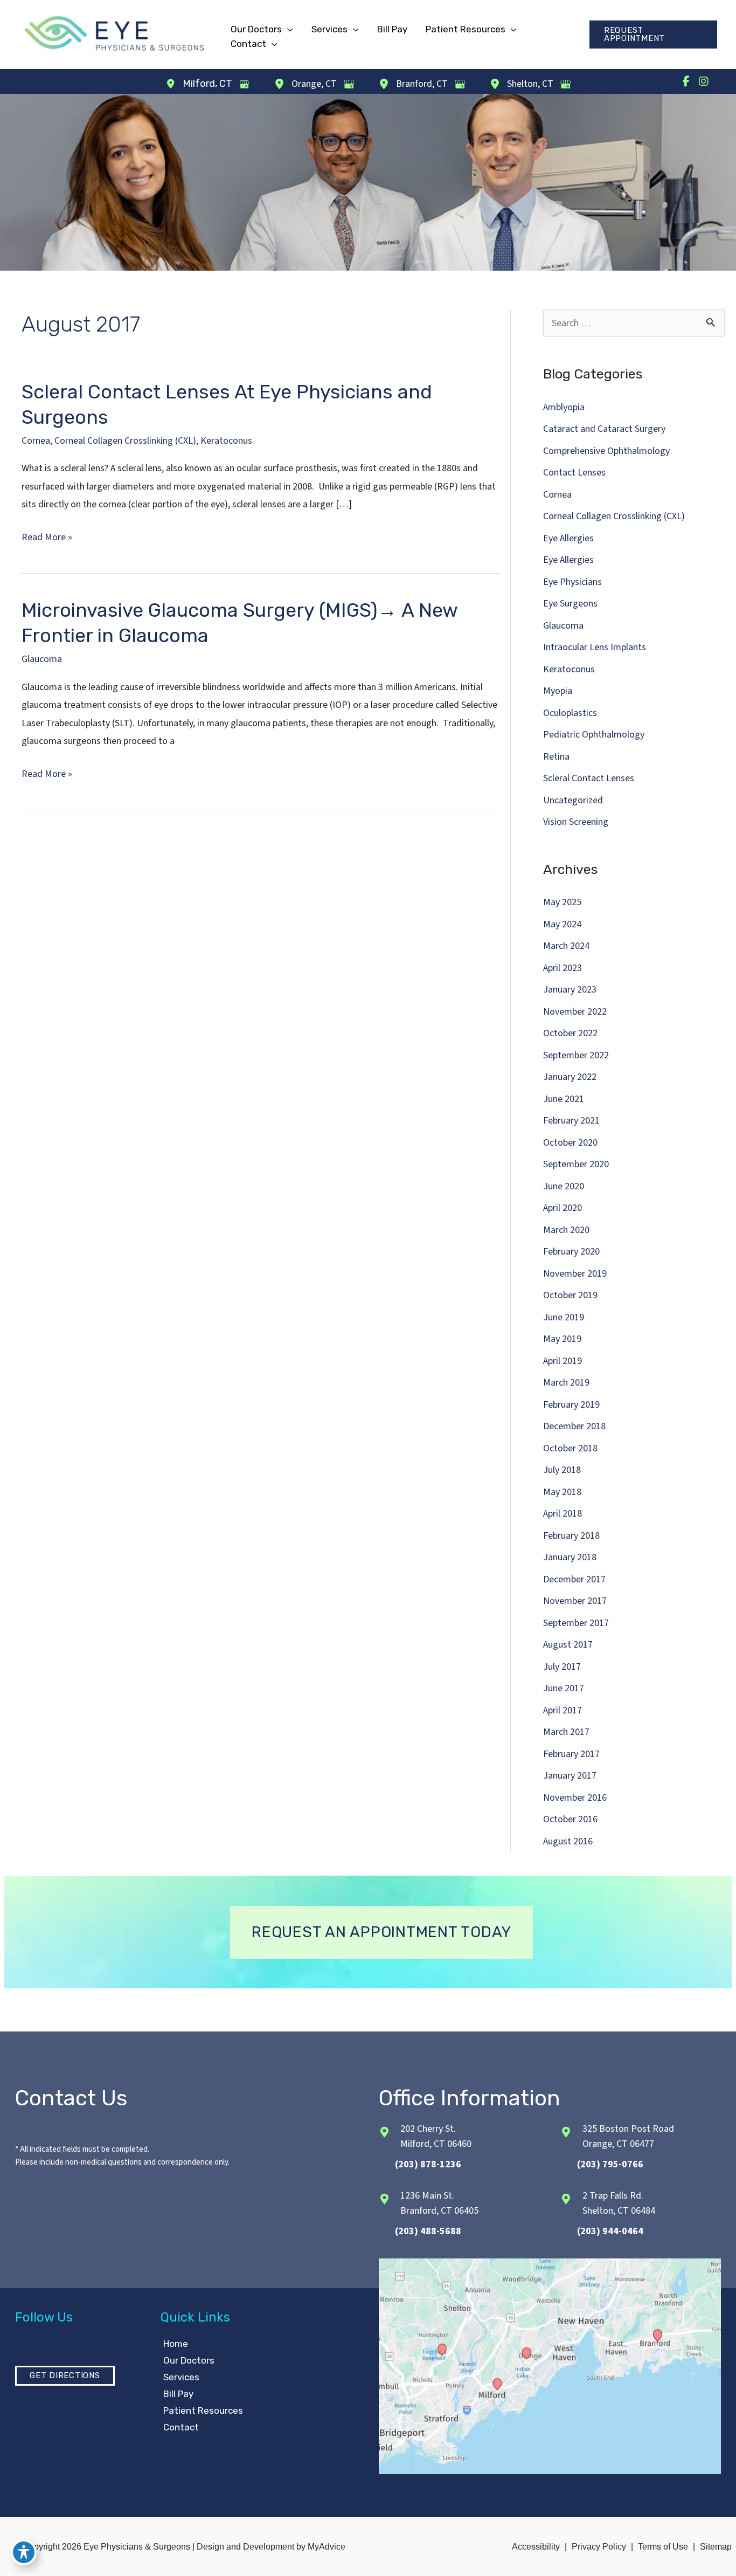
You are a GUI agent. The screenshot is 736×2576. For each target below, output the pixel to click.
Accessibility (536, 2547)
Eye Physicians (572, 582)
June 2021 (564, 1099)
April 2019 (563, 1361)
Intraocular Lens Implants (595, 647)
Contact (181, 2427)
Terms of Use (663, 2547)
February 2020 (571, 1252)
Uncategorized (573, 800)
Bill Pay (178, 2394)
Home (176, 2344)
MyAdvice (325, 2547)
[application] (287, 29)
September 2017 (576, 1623)
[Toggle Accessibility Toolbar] (24, 2552)
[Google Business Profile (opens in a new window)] (244, 84)
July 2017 (562, 1667)
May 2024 (562, 924)
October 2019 (570, 1295)
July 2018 (562, 1470)
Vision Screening (576, 822)
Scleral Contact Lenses (589, 778)
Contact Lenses (574, 473)
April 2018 (563, 1514)
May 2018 (562, 1492)
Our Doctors (189, 2360)
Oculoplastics (570, 713)
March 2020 (566, 1230)
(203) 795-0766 (610, 2164)
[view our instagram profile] (704, 81)
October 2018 (570, 1448)
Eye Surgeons (570, 604)
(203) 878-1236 (428, 2164)
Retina (556, 757)
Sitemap (716, 2547)
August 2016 (568, 1841)
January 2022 (570, 1077)
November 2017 (575, 1601)
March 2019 (566, 1383)
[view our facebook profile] (686, 81)
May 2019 (562, 1339)
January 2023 (570, 990)
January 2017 (570, 1776)
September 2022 (576, 1055)
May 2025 (562, 902)
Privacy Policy (599, 2547)
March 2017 (566, 1732)
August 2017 (568, 1645)
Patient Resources (203, 2410)
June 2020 (564, 1186)
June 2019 (564, 1317)
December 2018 (574, 1426)
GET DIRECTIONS (65, 2375)
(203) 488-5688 (428, 2231)
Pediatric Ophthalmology (594, 735)
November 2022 (575, 1012)
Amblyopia (564, 407)
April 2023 (563, 968)
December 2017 (574, 1579)
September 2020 (576, 1164)
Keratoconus (226, 441)
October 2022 (570, 1033)
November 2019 (575, 1274)
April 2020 (563, 1208)
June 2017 (564, 1688)
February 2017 (571, 1754)
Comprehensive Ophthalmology (606, 451)
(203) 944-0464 (610, 2231)
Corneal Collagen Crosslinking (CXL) (125, 441)
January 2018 (570, 1557)
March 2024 (566, 946)
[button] (653, 35)
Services (181, 2377)
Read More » (47, 538)
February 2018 (571, 1536)
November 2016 (575, 1798)
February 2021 (571, 1121)
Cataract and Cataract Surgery (604, 429)
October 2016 (570, 1819)
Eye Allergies (568, 538)
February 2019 (571, 1405)
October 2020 (570, 1143)
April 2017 (563, 1710)
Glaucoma (42, 659)
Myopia (558, 691)
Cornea (36, 441)
